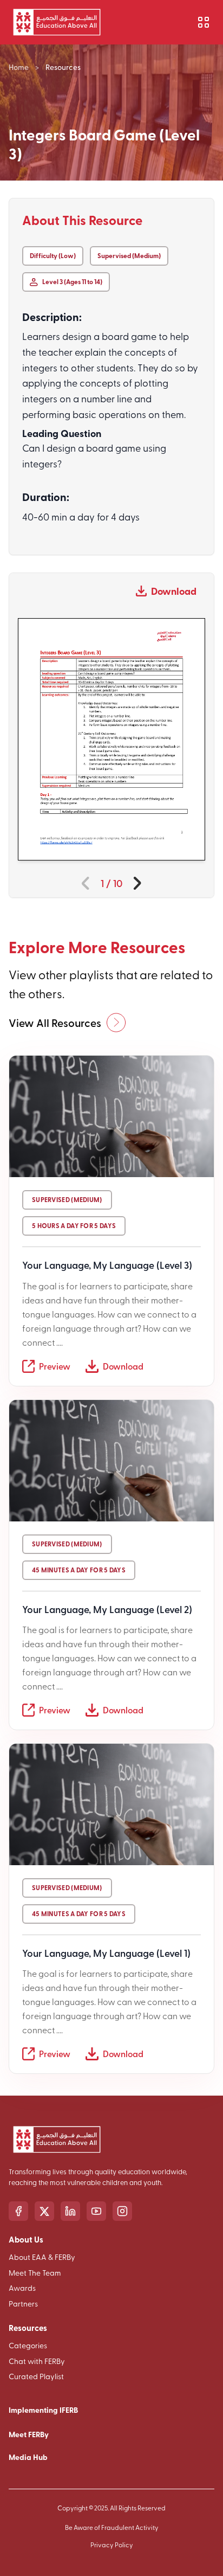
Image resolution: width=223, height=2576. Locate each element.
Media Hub (28, 2457)
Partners (23, 2304)
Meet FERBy (29, 2434)
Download (174, 591)
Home (19, 67)
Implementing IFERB (43, 2410)
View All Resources (55, 1023)
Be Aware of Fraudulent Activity (112, 2527)
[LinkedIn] (70, 2211)
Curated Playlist (36, 2376)
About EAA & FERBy (42, 2257)
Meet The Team (35, 2273)
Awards (22, 2288)
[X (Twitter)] (44, 2211)
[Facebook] (18, 2211)
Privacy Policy (112, 2545)
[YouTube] (96, 2211)
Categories (28, 2345)
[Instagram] (122, 2211)
